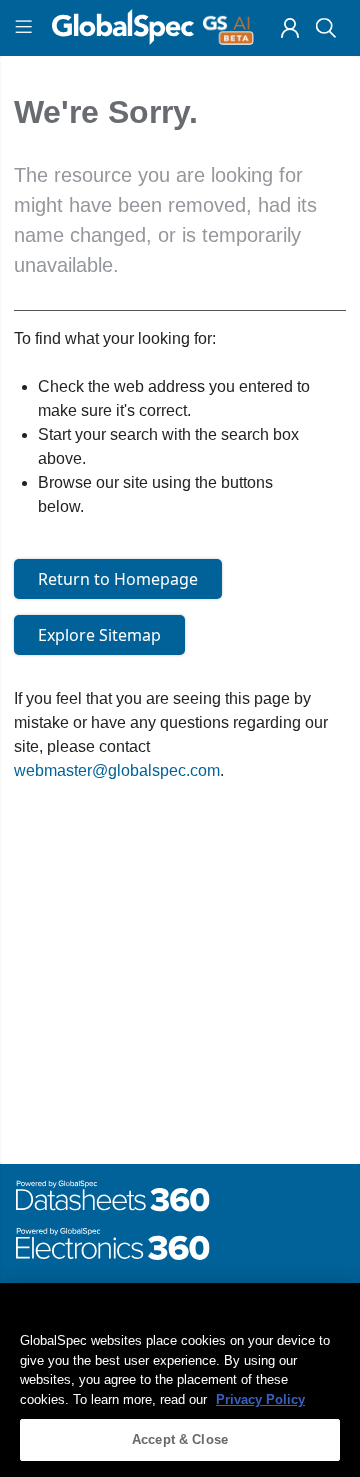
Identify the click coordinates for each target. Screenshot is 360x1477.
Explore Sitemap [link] (99, 635)
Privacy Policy (260, 1399)
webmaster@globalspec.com (117, 770)
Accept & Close (180, 1439)
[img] (290, 28)
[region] (180, 1380)
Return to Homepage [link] (118, 579)
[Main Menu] (26, 28)
